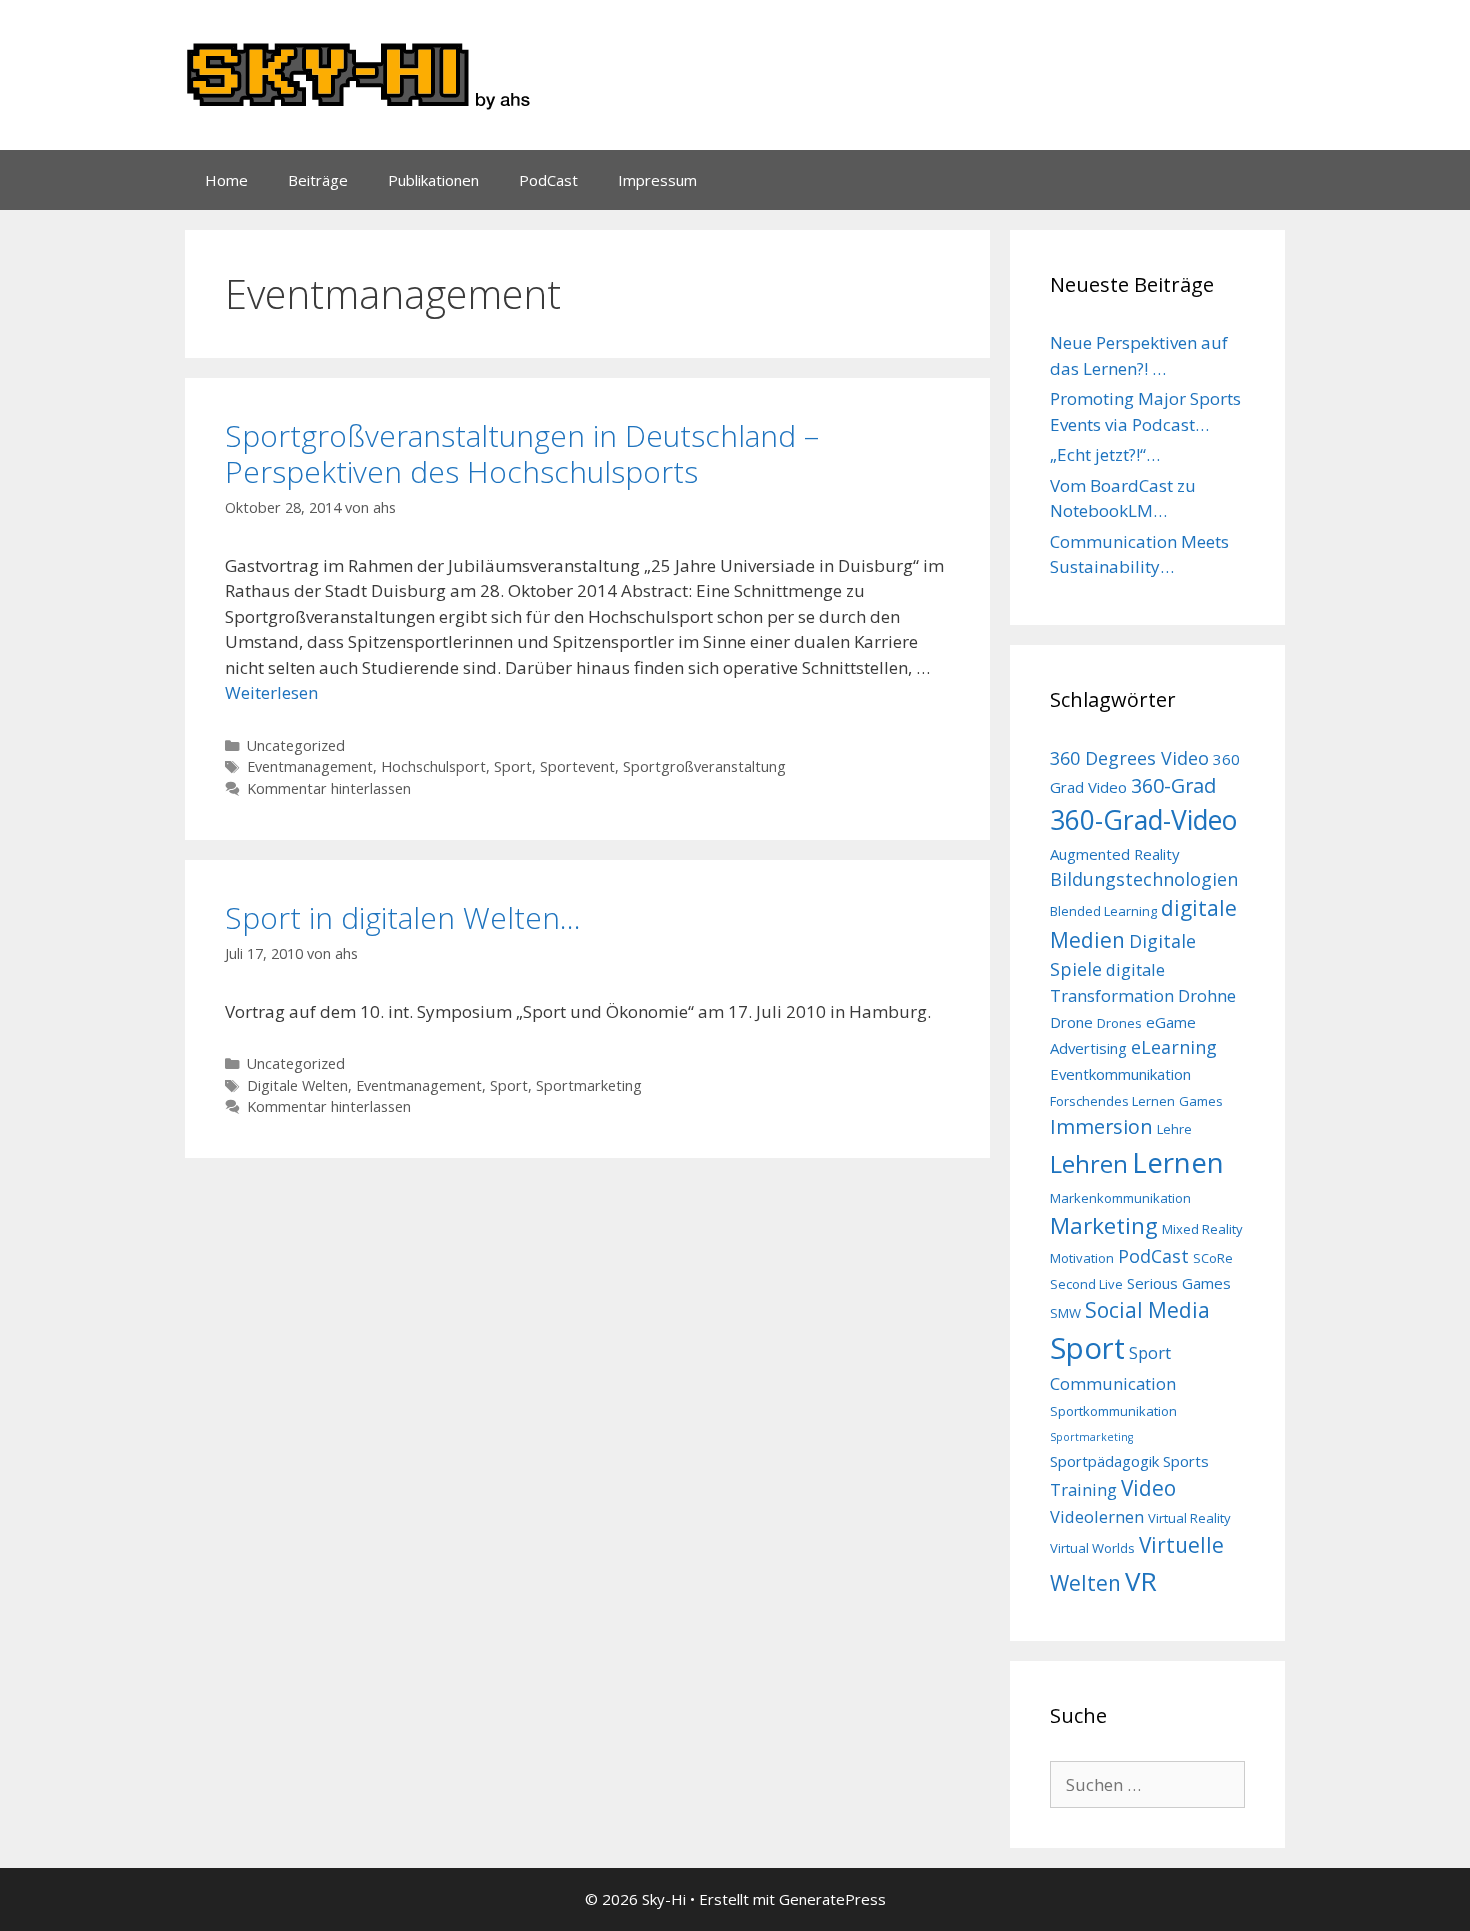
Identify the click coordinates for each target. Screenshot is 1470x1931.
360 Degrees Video (1129, 758)
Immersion (1101, 1126)
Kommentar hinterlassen (329, 788)
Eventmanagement (310, 766)
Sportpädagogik (1104, 1461)
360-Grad (1173, 785)
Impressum (657, 180)
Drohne (1207, 995)
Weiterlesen (271, 692)
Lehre (1174, 1129)
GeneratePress (832, 1899)
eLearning (1174, 1047)
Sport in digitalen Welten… (403, 917)
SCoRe (1213, 1258)
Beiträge (318, 180)
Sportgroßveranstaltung (704, 766)
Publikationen (433, 180)
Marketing (1104, 1225)
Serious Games (1179, 1283)
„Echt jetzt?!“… (1105, 454)
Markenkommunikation (1120, 1198)
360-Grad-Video (1143, 820)
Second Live (1086, 1284)
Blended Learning (1103, 911)
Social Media (1147, 1310)
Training (1083, 1489)
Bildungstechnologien (1144, 879)
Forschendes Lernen (1112, 1101)
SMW (1065, 1313)
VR (1141, 1581)
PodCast (548, 180)
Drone (1071, 1022)
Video (1148, 1488)
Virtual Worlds (1092, 1548)
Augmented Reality (1115, 854)
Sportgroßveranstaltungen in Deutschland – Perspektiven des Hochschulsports (522, 453)
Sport (513, 766)
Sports (1186, 1461)
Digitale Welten (297, 1085)
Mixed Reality (1202, 1229)
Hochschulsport (433, 766)
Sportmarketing (589, 1085)
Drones (1119, 1023)
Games (1201, 1101)
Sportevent (577, 766)
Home (226, 180)
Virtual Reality (1189, 1518)
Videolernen (1097, 1516)
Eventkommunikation (1120, 1074)
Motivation (1082, 1258)
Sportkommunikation (1113, 1411)
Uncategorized (296, 745)
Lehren (1089, 1164)
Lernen (1178, 1162)
